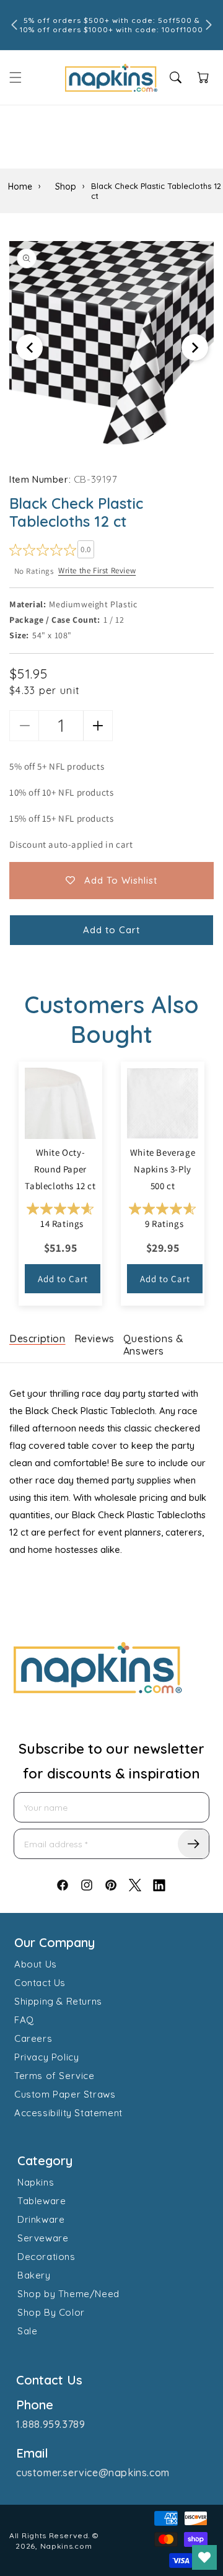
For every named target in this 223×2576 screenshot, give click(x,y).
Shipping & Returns (58, 2001)
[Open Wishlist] (204, 2557)
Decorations (46, 2257)
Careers (33, 2038)
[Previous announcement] (14, 25)
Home (20, 187)
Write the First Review (97, 570)
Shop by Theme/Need (68, 2294)
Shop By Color (51, 2312)
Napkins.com (66, 2546)
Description (37, 1339)
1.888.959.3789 (50, 2424)
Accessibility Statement (68, 2113)
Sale (27, 2331)
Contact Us (40, 1983)
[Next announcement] (209, 25)
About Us (36, 1964)
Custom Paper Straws (65, 2094)
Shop (66, 187)
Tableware (42, 2201)
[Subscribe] (193, 1844)
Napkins (36, 2182)
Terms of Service (55, 2076)
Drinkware (41, 2219)
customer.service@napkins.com (93, 2473)
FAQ (24, 2020)
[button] (15, 77)
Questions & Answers (154, 1345)
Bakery (34, 2275)
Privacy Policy (46, 2057)
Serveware (43, 2238)
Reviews (94, 1339)
